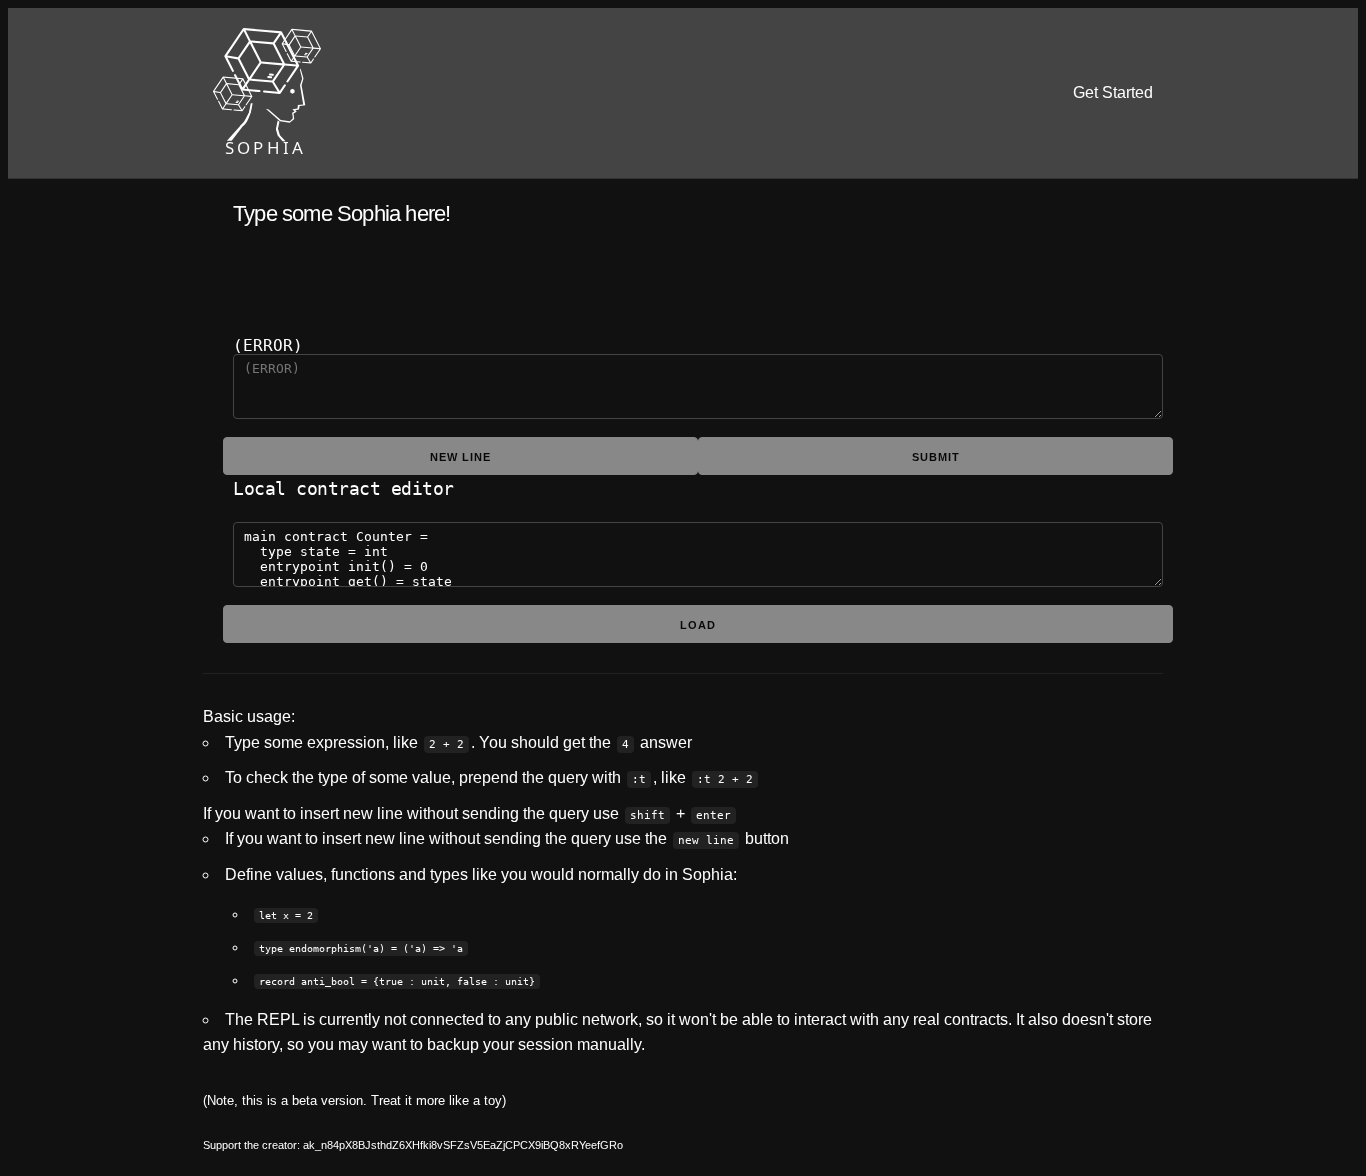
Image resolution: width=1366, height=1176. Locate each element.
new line (460, 457)
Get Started (1113, 92)
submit (936, 457)
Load (698, 625)
